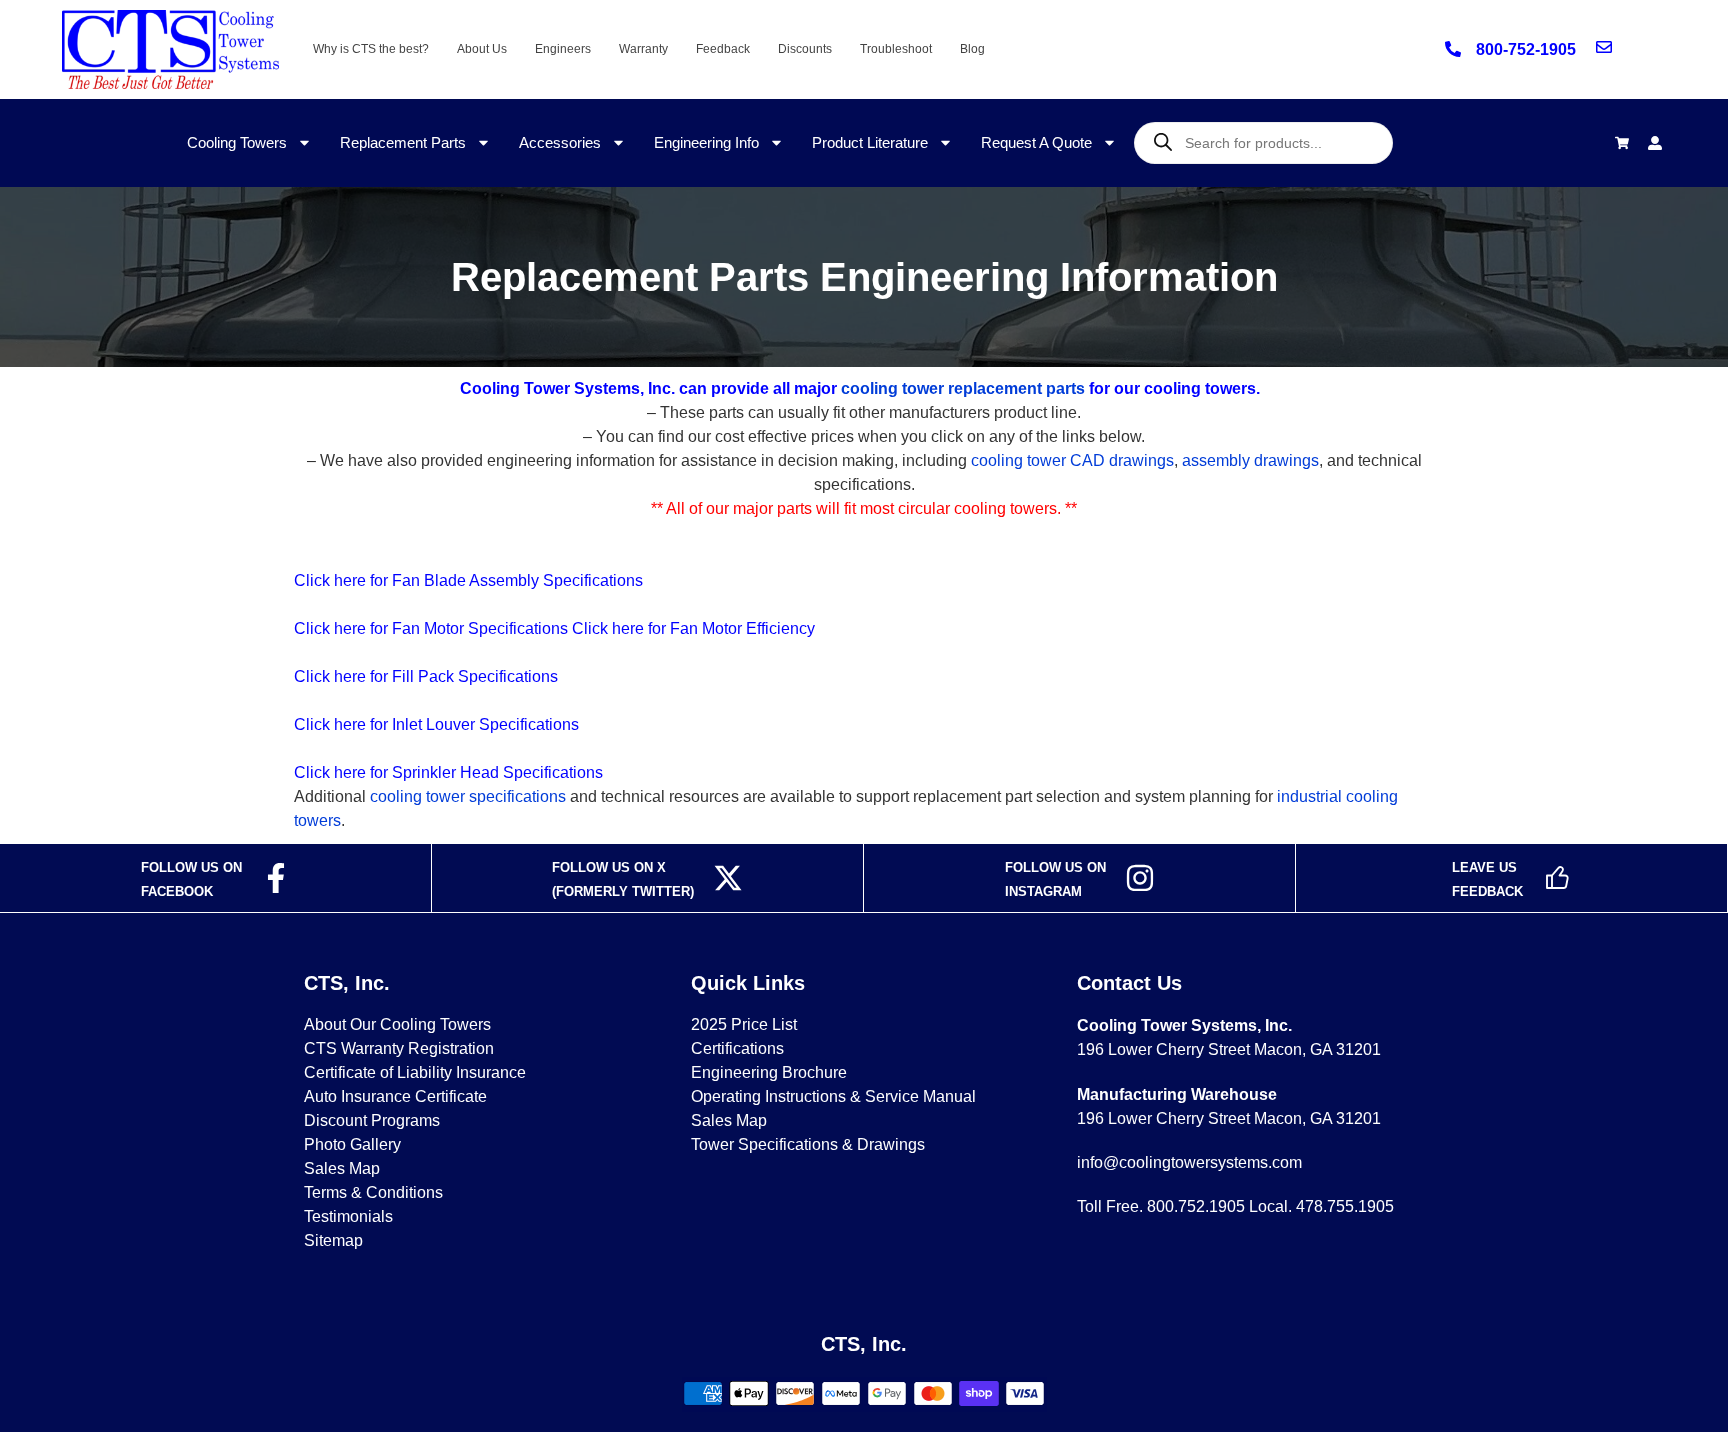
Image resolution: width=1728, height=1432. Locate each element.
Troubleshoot (896, 49)
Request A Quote (1036, 142)
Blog (972, 49)
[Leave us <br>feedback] (1557, 878)
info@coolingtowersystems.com (1189, 1162)
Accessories (560, 142)
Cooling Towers (237, 142)
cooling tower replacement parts (963, 388)
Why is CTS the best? (371, 49)
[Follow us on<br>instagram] (1140, 878)
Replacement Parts (403, 142)
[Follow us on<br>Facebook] (276, 878)
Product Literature (870, 142)
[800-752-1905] (1453, 49)
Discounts (805, 49)
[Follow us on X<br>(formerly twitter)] (728, 878)
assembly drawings (1250, 460)
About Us (482, 49)
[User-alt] (1655, 143)
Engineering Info (706, 142)
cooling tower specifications (468, 796)
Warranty (643, 49)
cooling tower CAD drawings (1072, 460)
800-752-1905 (1526, 49)
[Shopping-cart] (1622, 143)
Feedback (723, 49)
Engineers (563, 49)
